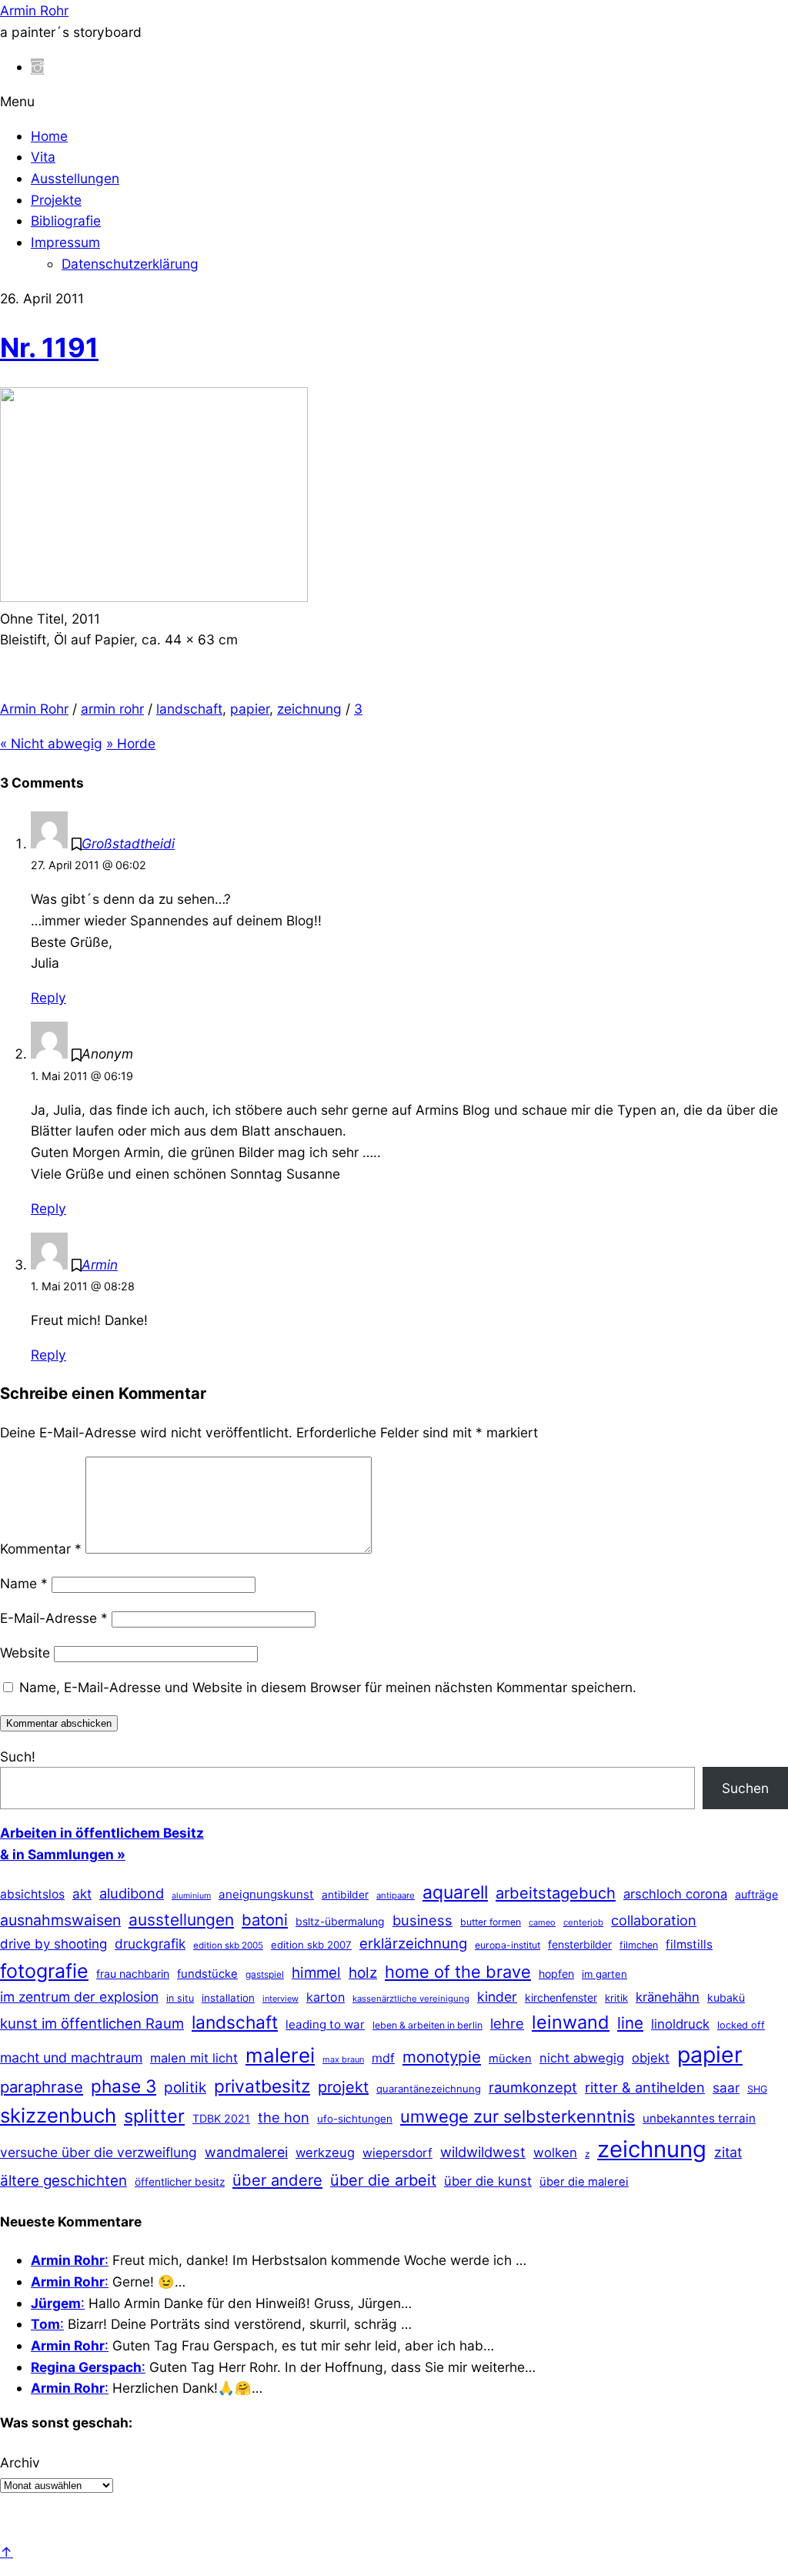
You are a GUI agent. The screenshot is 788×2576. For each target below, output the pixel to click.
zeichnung (309, 709)
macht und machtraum (71, 2057)
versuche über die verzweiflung (98, 2152)
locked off (741, 2025)
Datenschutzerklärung (130, 264)
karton (326, 1997)
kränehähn (668, 1997)
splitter (154, 2116)
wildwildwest (483, 2152)
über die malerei (584, 2182)
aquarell (455, 1892)
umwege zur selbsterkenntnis (518, 2116)
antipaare (396, 1895)
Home (49, 136)
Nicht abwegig (51, 743)
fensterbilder (580, 1944)
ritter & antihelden (645, 2087)
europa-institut (508, 1945)
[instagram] (37, 67)
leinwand (571, 2022)
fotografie (44, 1971)
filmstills (689, 1944)
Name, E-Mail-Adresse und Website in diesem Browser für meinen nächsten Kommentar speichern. (328, 1687)
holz (363, 1973)
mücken (510, 2059)
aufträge (756, 1894)
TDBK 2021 (221, 2118)
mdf (383, 2058)
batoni (265, 1920)
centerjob (583, 1922)
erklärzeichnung (413, 1943)
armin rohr (112, 709)
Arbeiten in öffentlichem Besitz (102, 1833)
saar (726, 2088)
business (422, 1920)
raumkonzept (533, 2087)
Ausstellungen (75, 178)
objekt (651, 2058)
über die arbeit (383, 2180)
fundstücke (207, 1974)
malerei (280, 2055)
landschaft (189, 709)
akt (82, 1894)
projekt (343, 2087)
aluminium (191, 1896)
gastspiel (265, 1974)
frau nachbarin (133, 1974)
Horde (131, 743)
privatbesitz (262, 2086)
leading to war (325, 2024)
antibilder (345, 1895)
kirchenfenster (561, 1997)
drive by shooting (53, 1944)
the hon (284, 2117)
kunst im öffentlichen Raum (92, 2023)
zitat (728, 2152)
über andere (277, 2180)
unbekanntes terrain (699, 2118)
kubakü (726, 1997)
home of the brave (458, 1972)
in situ (180, 1998)
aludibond (132, 1893)
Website (25, 1653)
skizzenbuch (58, 2115)
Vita (43, 157)
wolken (555, 2153)
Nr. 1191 (49, 347)
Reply (48, 997)
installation (228, 1998)
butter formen (491, 1922)
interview (280, 1999)
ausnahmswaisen (60, 1920)
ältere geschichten (63, 2181)
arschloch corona (675, 1894)
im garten (604, 1974)
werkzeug (325, 2153)
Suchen (745, 1788)
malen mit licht (194, 2058)
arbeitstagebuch (556, 1893)
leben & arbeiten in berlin (427, 2025)
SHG (757, 2089)
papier (250, 709)
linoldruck (680, 2024)
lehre (507, 2023)
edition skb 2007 (311, 1945)
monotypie (442, 2057)
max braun (343, 2059)
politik (185, 2088)
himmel (316, 1973)
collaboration (654, 1920)
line (630, 2023)
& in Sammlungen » (63, 1854)
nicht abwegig (582, 2058)
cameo (542, 1922)
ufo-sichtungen (355, 2119)
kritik (616, 1998)
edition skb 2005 (228, 1945)
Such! (18, 1756)
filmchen (639, 1945)
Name (24, 1583)
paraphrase (42, 2087)
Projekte (56, 200)
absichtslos (32, 1894)
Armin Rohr (34, 709)
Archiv (20, 2462)
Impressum (65, 242)
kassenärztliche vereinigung (411, 1999)
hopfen (556, 1974)
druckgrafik (150, 1944)
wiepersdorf (397, 2153)
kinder (497, 1997)
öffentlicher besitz (180, 2182)
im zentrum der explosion (79, 1997)
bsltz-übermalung (340, 1921)
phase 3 (124, 2086)
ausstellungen (181, 1920)
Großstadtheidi (128, 843)
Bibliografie (66, 221)
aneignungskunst (266, 1894)
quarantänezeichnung (429, 2089)
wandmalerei (246, 2152)
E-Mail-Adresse (54, 1618)
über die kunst (488, 2181)
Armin (100, 1265)
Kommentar (41, 1549)
